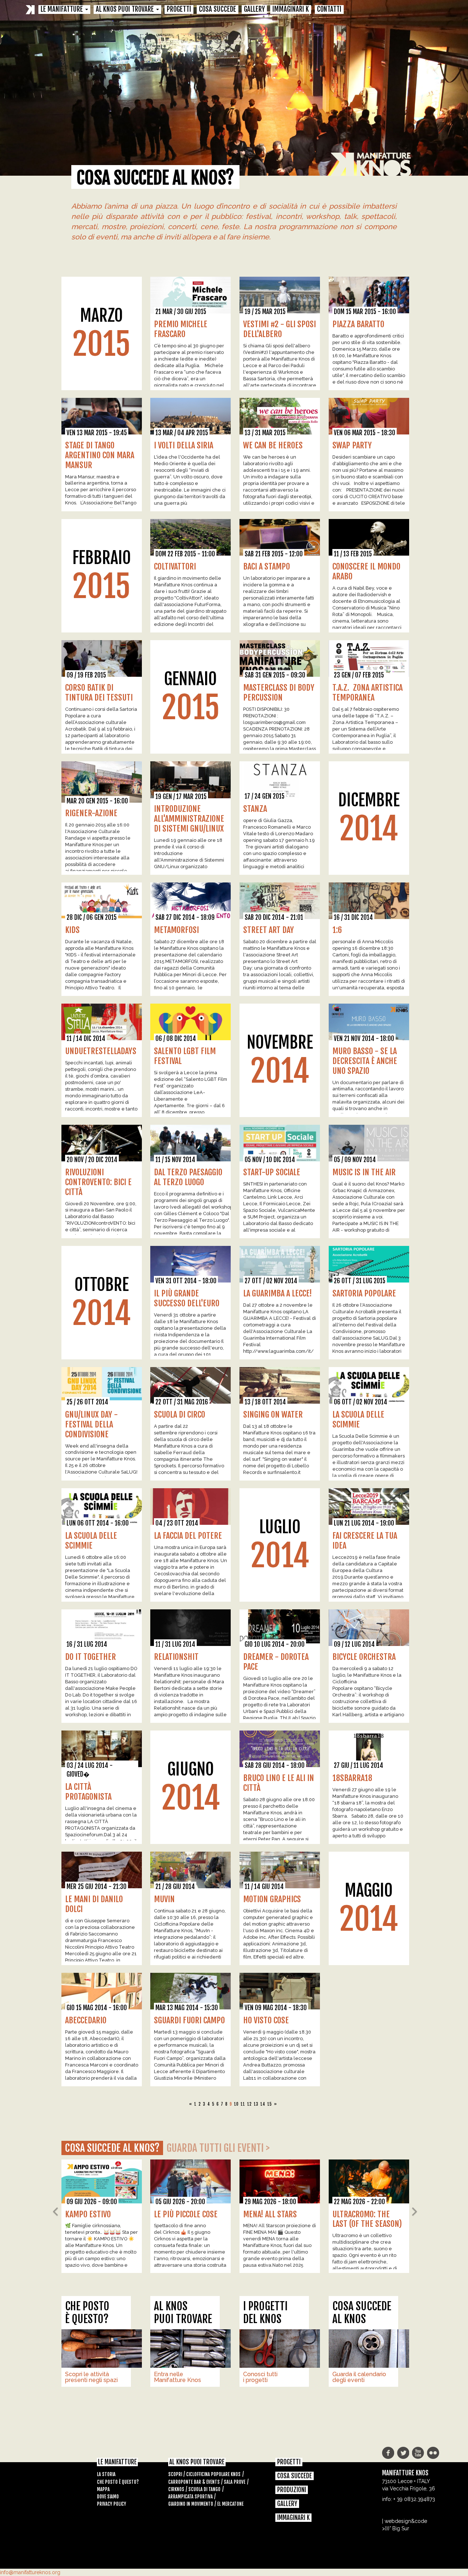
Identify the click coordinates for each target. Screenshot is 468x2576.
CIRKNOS (176, 2489)
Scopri (175, 2474)
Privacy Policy (112, 2504)
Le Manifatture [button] (63, 10)
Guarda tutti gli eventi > (218, 2148)
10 (236, 2104)
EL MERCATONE (230, 2504)
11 (243, 2104)
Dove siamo (108, 2497)
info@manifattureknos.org (30, 2572)
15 (269, 2104)
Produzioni (292, 2490)
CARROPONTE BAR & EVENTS (194, 2482)
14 (263, 2104)
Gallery (254, 10)
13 (256, 2104)
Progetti (179, 10)
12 (249, 2104)
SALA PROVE (235, 2482)
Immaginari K (291, 10)
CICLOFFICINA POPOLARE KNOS (213, 2474)
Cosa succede (218, 10)
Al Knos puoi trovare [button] (126, 10)
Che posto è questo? (118, 2482)
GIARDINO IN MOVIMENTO (191, 2504)
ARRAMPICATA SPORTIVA (190, 2497)
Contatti (329, 10)
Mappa (103, 2489)
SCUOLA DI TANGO (204, 2489)
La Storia (106, 2474)
